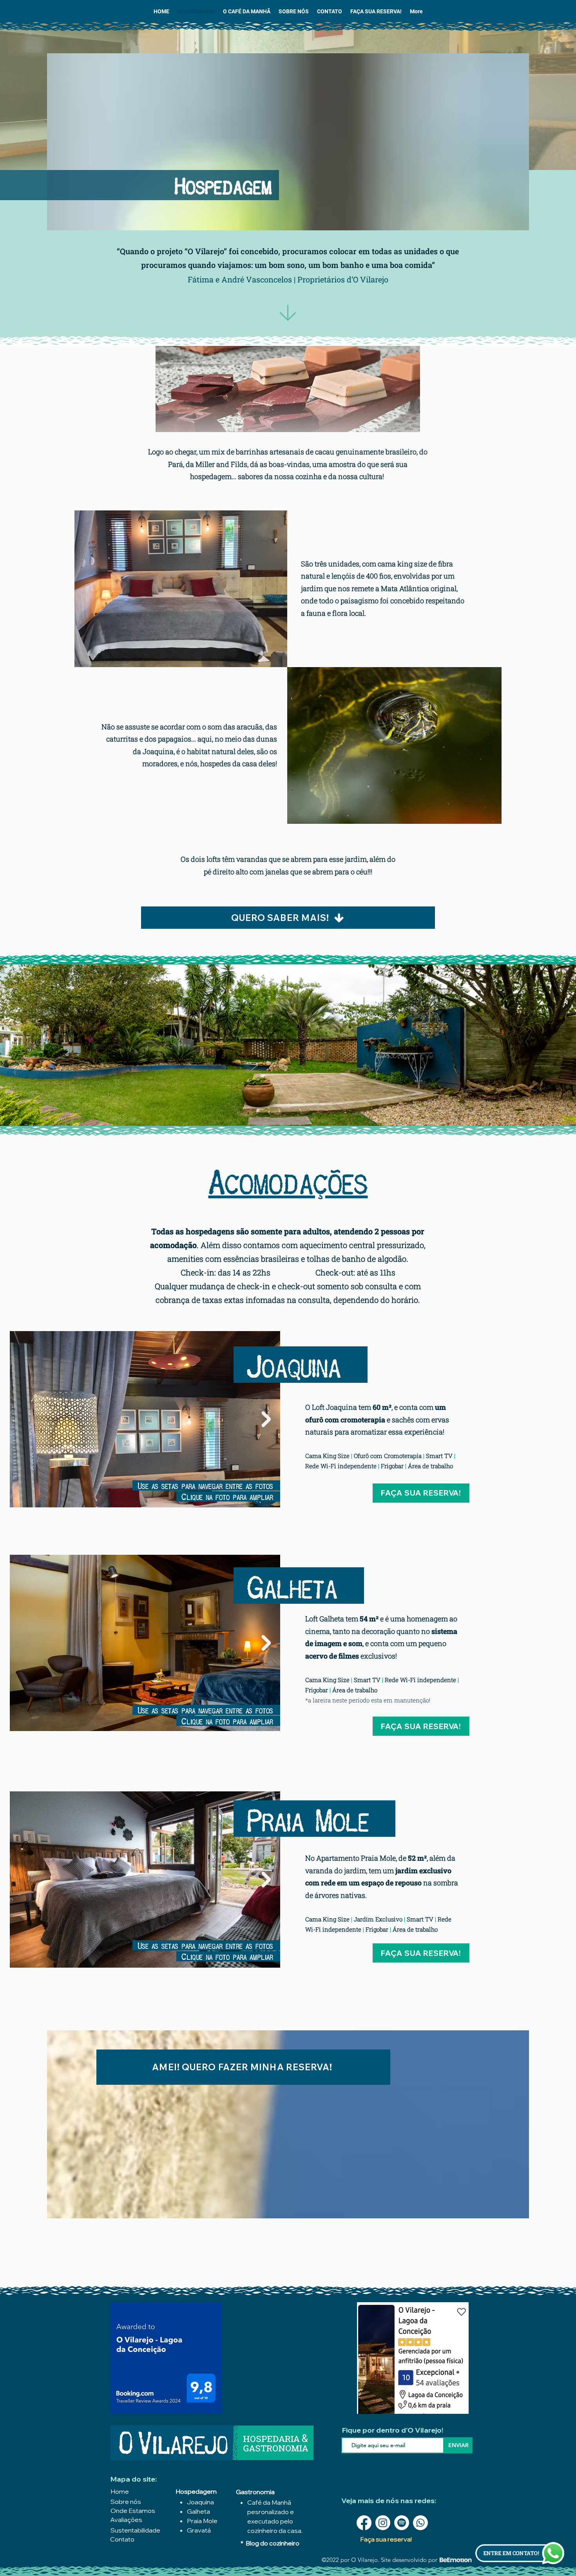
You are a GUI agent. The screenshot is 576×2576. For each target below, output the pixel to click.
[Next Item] (266, 1419)
